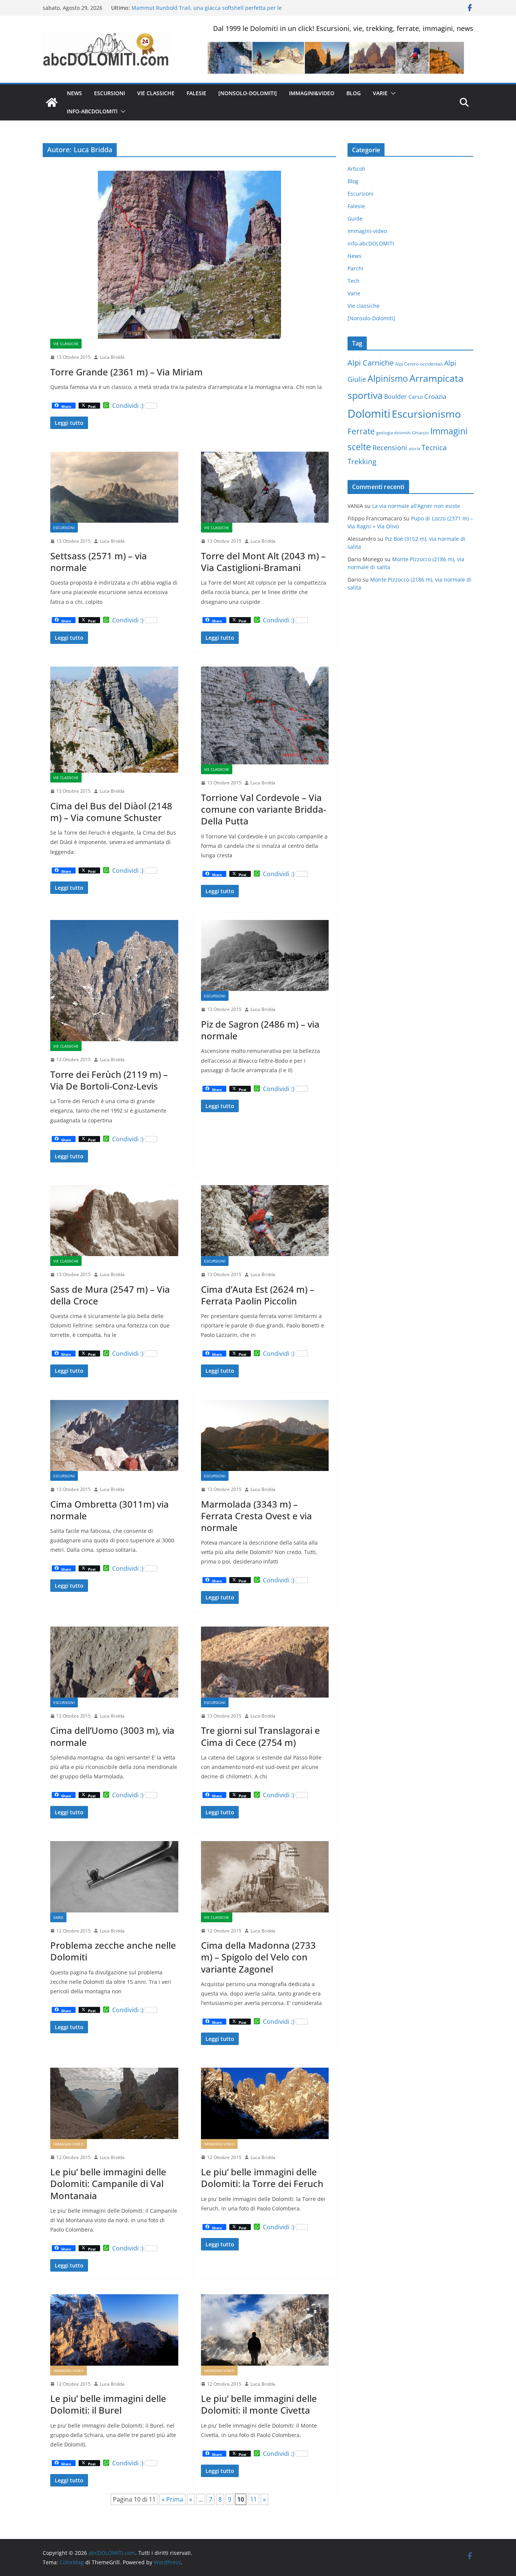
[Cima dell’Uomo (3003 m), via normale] (114, 1662)
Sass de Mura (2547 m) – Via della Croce (110, 1295)
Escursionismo (426, 414)
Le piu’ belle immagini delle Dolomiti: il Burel (108, 2404)
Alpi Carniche (371, 363)
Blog (354, 93)
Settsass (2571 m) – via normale (99, 562)
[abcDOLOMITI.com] (52, 102)
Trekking (362, 461)
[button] (392, 93)
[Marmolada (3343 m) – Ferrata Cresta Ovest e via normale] (265, 1435)
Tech (354, 281)
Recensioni (390, 448)
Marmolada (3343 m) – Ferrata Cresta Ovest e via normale (256, 1516)
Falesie (196, 93)
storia (414, 449)
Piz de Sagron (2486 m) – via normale (260, 1030)
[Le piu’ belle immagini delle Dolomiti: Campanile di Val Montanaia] (114, 2103)
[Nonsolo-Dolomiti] (248, 93)
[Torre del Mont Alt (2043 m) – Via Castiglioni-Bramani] (265, 487)
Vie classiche (156, 93)
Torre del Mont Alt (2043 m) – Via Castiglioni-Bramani (263, 562)
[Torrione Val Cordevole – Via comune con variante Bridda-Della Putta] (265, 716)
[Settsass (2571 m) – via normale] (114, 487)
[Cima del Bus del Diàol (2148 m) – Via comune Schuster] (114, 720)
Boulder (395, 397)
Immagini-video (69, 2144)
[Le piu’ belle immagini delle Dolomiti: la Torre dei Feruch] (265, 2103)
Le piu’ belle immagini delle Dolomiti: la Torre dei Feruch (262, 2178)
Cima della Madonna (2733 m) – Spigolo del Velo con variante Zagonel (258, 1957)
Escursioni (110, 93)
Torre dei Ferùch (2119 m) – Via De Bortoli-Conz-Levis (109, 1080)
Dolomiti (369, 414)
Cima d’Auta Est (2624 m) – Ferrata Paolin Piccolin (258, 1295)
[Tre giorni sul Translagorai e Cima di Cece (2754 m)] (265, 1662)
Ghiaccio (420, 433)
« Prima (172, 2499)
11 (253, 2499)
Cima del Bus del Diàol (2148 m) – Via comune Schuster (111, 812)
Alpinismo (388, 378)
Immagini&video (312, 93)
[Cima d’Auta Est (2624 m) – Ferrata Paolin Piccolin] (265, 1221)
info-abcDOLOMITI (92, 111)
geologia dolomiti (393, 433)
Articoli (356, 169)
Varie (380, 93)
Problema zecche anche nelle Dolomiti (113, 1951)
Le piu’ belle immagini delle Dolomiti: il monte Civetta (259, 2404)
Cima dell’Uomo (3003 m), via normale (112, 1736)
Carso (416, 397)
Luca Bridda (112, 357)
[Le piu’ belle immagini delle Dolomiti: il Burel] (114, 2330)
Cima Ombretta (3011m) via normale (110, 1510)
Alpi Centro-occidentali (419, 364)
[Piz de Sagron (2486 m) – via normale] (265, 955)
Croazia (435, 396)
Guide (355, 218)
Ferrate (361, 431)
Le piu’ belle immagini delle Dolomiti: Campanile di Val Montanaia (108, 2183)
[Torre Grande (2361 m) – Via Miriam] (189, 255)
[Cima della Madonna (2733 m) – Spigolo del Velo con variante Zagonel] (265, 1877)
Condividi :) (128, 406)
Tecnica (434, 448)
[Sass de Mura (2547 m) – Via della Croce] (114, 1221)
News (74, 93)
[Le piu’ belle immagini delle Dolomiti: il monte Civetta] (265, 2330)
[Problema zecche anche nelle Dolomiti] (114, 1877)
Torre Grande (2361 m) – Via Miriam (127, 372)
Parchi (355, 268)
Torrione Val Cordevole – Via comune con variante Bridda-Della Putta (264, 809)
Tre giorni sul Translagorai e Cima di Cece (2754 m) (260, 1736)
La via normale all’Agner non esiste (416, 506)
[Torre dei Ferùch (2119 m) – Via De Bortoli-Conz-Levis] (114, 981)
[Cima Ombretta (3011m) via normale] (114, 1435)
